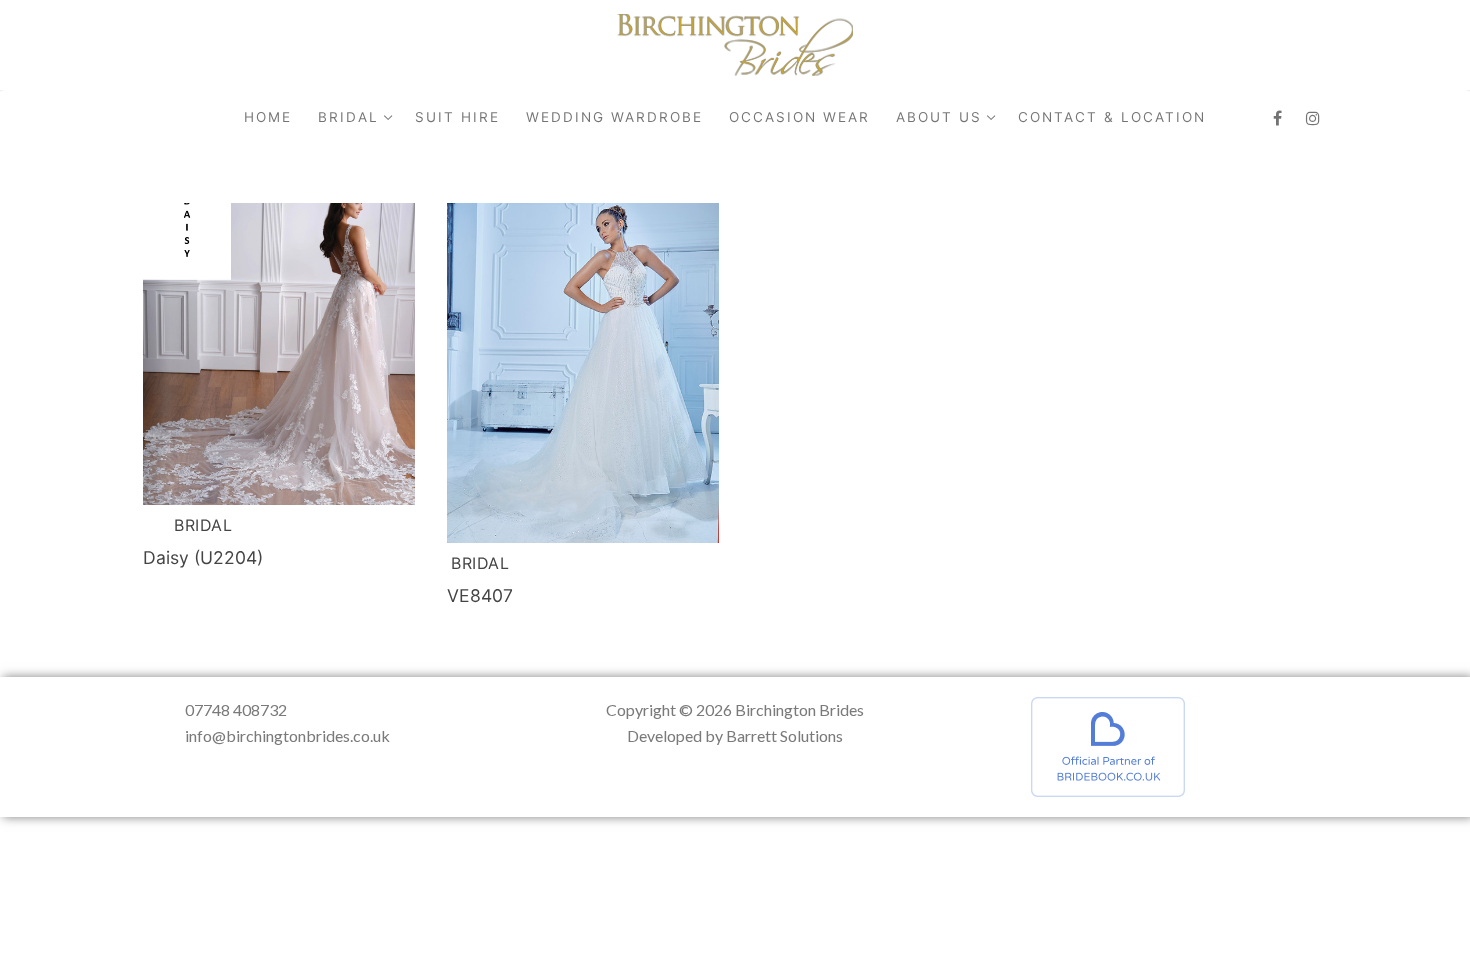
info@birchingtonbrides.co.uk (287, 735)
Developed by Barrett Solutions (735, 735)
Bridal (203, 525)
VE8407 (480, 595)
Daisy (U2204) (203, 557)
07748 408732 (236, 709)
